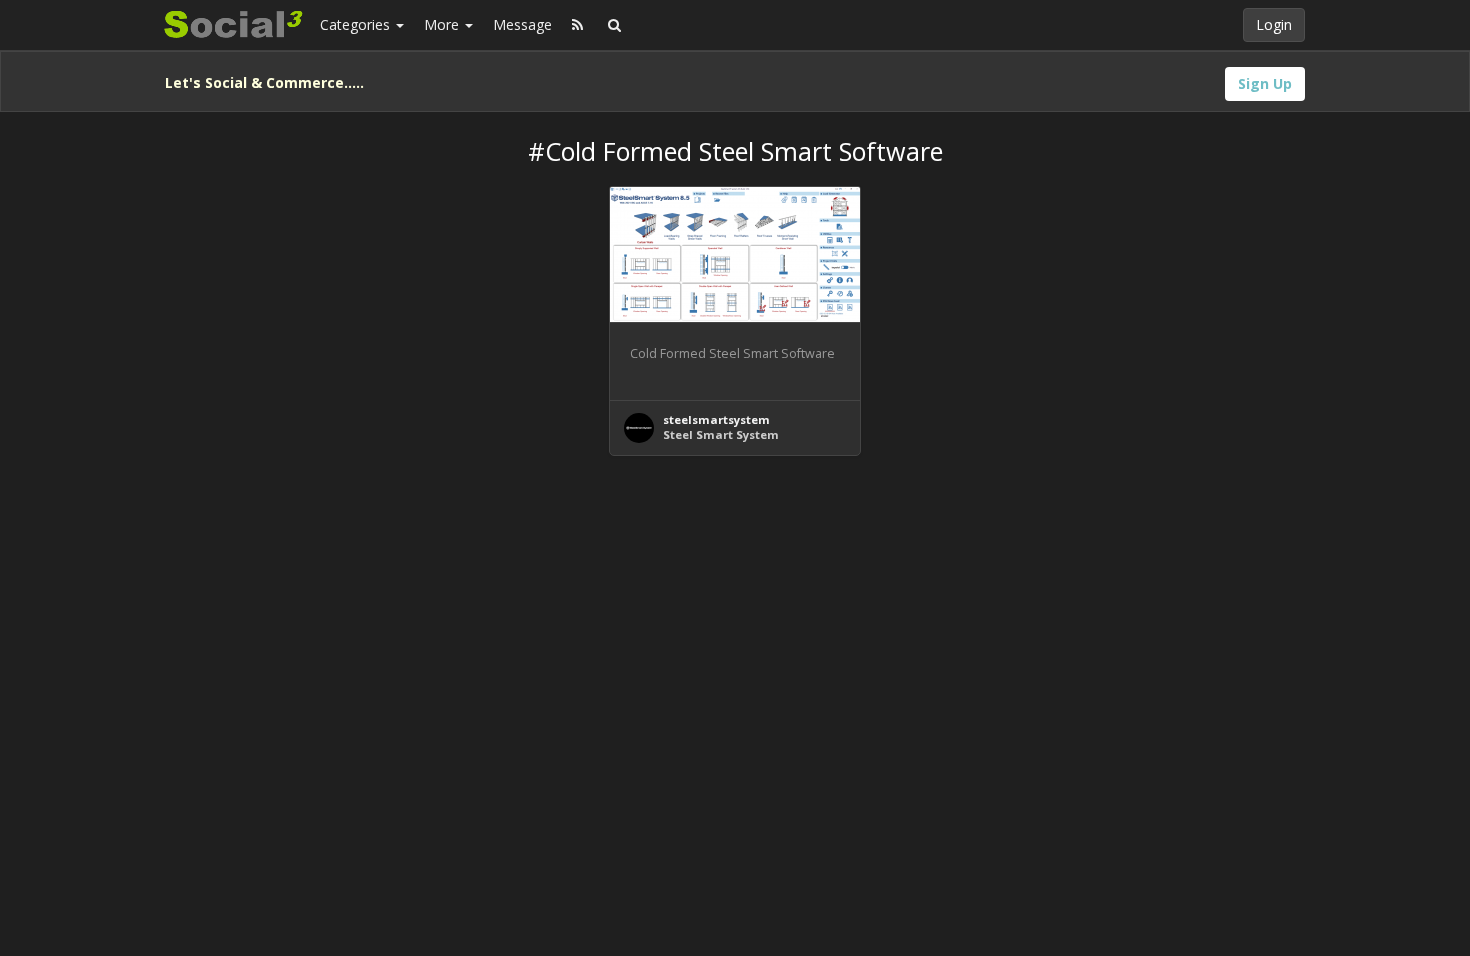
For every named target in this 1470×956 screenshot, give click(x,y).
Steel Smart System (721, 434)
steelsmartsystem (716, 419)
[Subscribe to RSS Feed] (577, 25)
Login (1274, 24)
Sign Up (1265, 83)
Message (522, 24)
